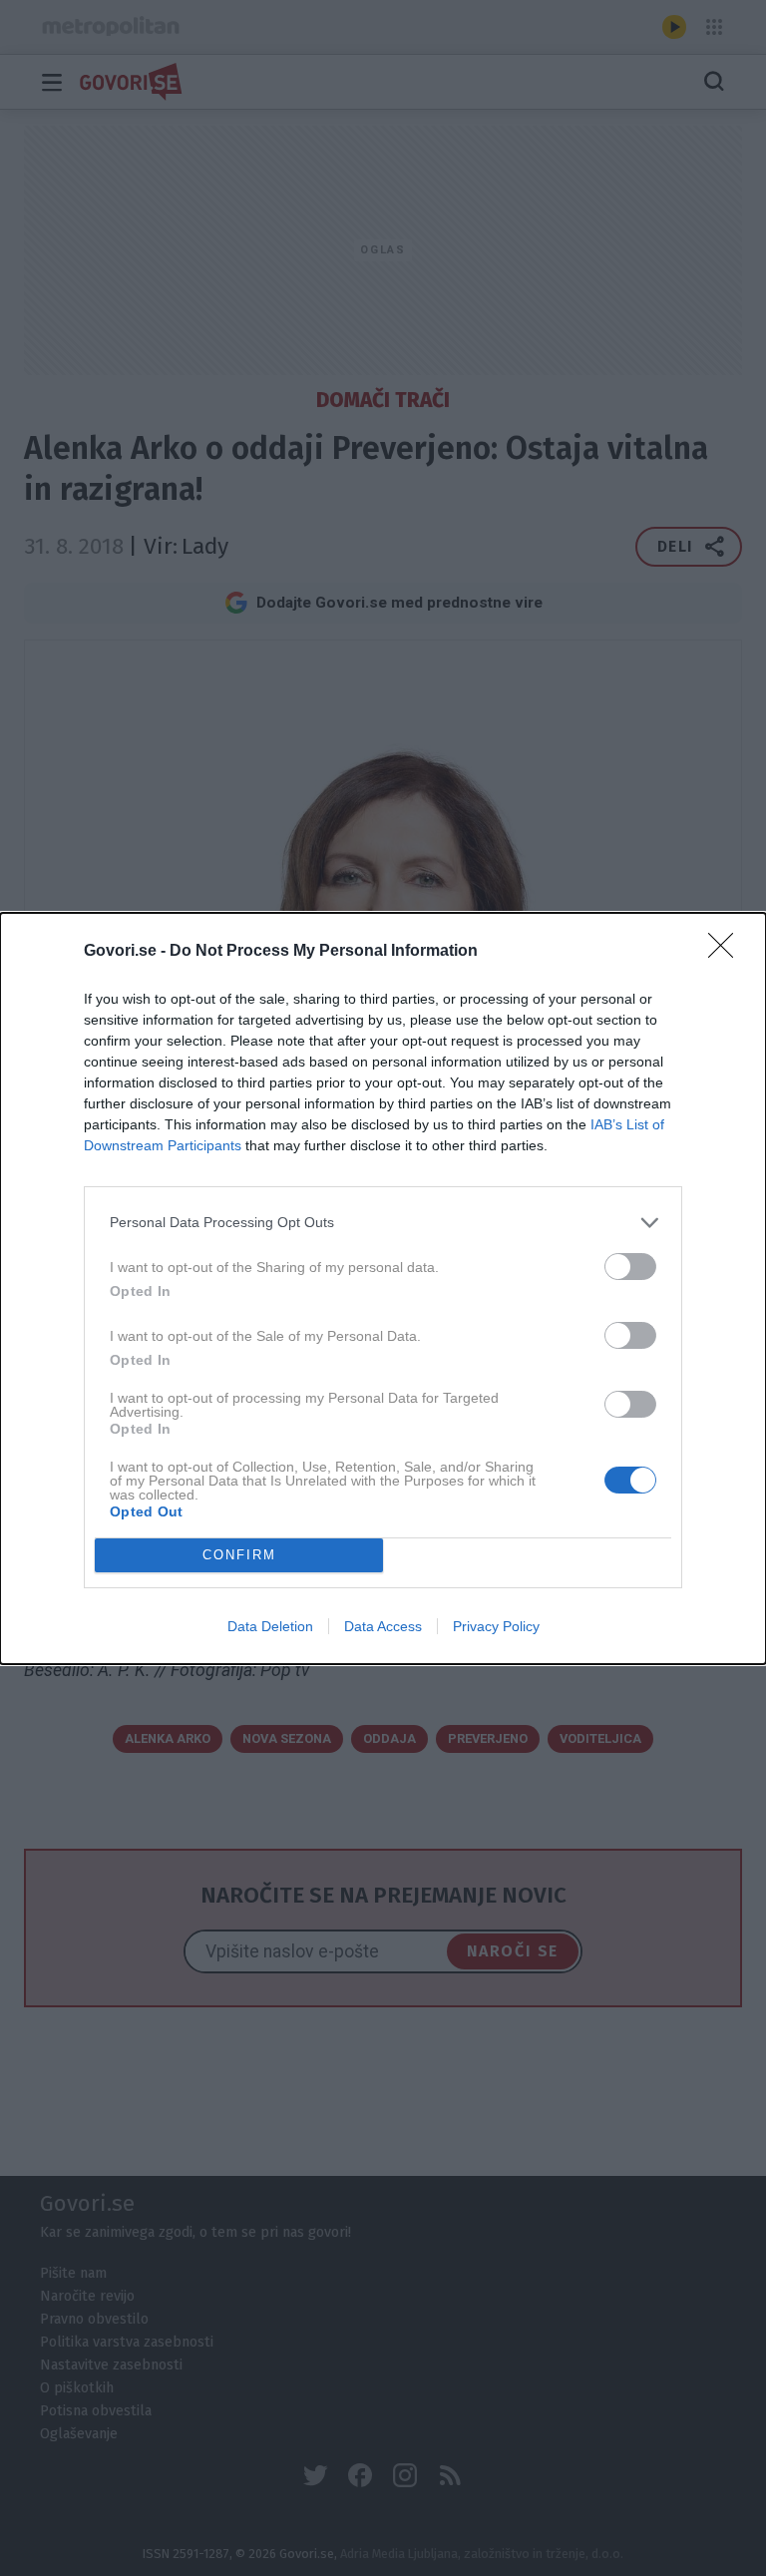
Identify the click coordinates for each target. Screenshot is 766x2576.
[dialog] (383, 1288)
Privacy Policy (496, 1626)
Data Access (383, 1626)
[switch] (630, 1267)
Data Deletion (270, 1626)
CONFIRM (239, 1555)
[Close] (727, 952)
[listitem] (383, 1223)
